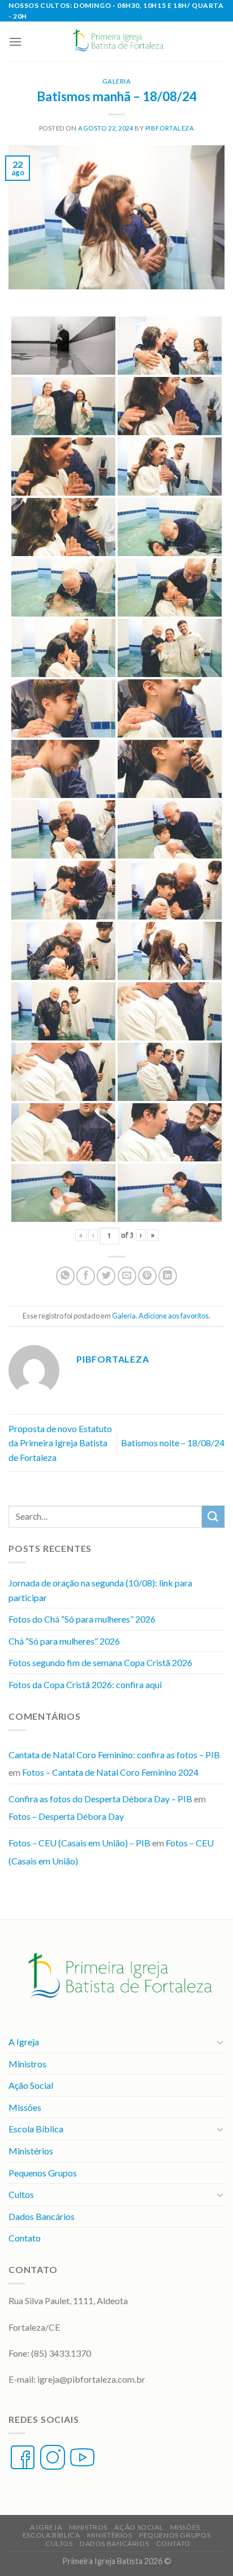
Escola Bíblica (36, 2129)
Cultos (21, 2194)
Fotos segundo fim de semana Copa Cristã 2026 (100, 1662)
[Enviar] (213, 1517)
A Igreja (24, 2042)
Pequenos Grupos (43, 2173)
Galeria (117, 81)
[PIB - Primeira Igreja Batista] (116, 41)
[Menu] (15, 42)
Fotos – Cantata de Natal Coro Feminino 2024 (110, 1772)
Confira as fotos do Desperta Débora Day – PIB (100, 1799)
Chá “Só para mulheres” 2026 (64, 1641)
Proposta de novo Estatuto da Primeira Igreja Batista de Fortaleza (60, 1443)
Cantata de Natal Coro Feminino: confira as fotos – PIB (114, 1755)
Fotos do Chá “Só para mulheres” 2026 (82, 1619)
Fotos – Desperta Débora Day (66, 1816)
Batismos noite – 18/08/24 (173, 1443)
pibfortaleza (170, 128)
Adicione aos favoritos (174, 1316)
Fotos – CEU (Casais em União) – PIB (79, 1843)
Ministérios (31, 2151)
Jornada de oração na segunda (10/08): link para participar (100, 1590)
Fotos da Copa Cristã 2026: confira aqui (85, 1684)
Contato (25, 2238)
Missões (25, 2107)
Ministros (27, 2064)
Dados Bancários (42, 2216)
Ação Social (31, 2085)
